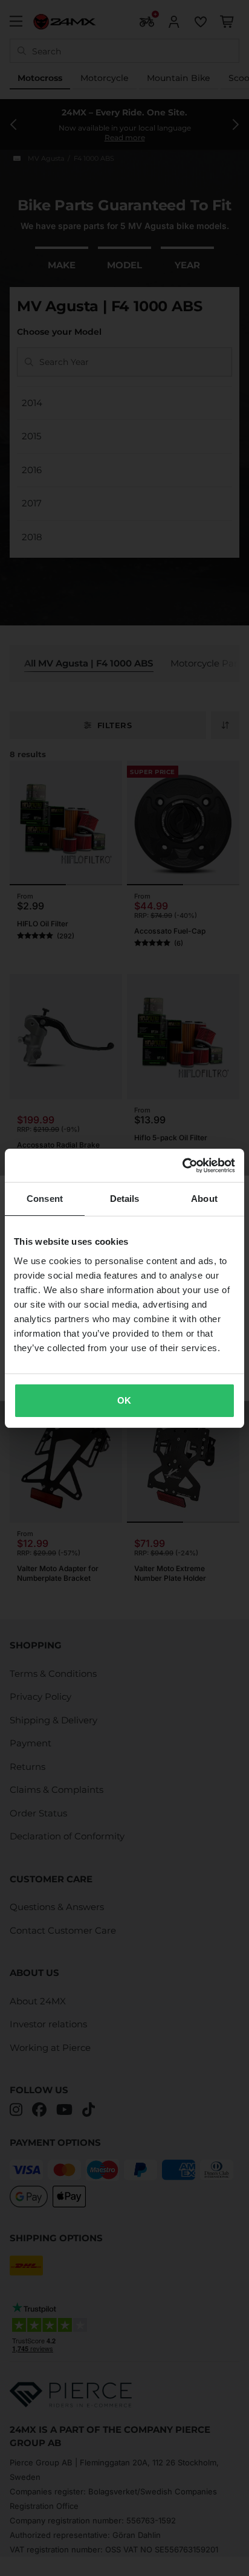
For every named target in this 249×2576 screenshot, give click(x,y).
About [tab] (204, 1199)
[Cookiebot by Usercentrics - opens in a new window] (182, 1166)
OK (124, 1400)
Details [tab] (125, 1199)
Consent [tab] (45, 1199)
